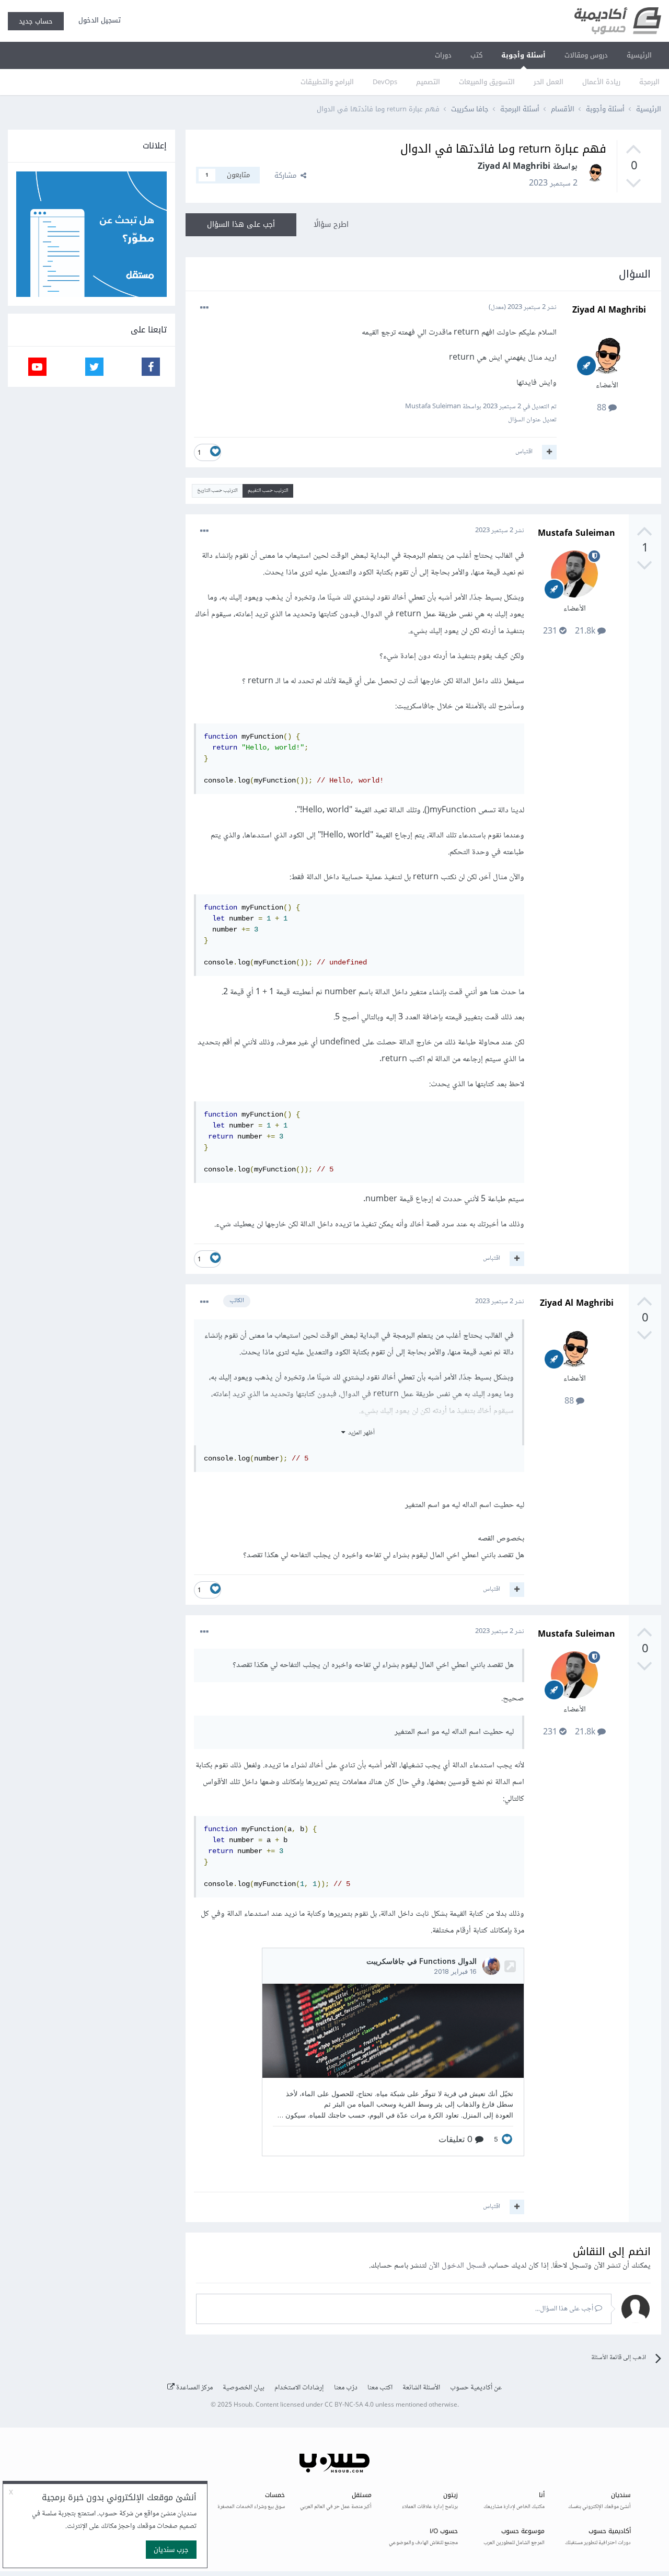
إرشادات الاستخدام (299, 2388)
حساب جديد (36, 21)
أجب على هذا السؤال (241, 225)
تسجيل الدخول (97, 20)
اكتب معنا (380, 2388)
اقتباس (524, 452)
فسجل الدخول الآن (457, 2266)
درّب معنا (346, 2388)
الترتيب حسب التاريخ (217, 491)
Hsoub (243, 2405)
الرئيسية (639, 55)
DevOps (385, 82)
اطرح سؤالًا (331, 225)
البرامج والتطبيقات (327, 82)
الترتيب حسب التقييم (268, 491)
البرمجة (649, 82)
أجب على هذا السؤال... (565, 2309)
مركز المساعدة (194, 2388)
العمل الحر (549, 82)
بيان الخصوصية (244, 2388)
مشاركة (287, 175)
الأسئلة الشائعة (421, 2388)
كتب (476, 55)
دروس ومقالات (586, 55)
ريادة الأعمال (601, 82)
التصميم (428, 82)
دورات (443, 55)
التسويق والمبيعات (487, 82)
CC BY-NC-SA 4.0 (349, 2405)
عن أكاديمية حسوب (476, 2388)
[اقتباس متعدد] (549, 452)
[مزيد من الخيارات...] (204, 308)
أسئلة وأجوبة (523, 55)
